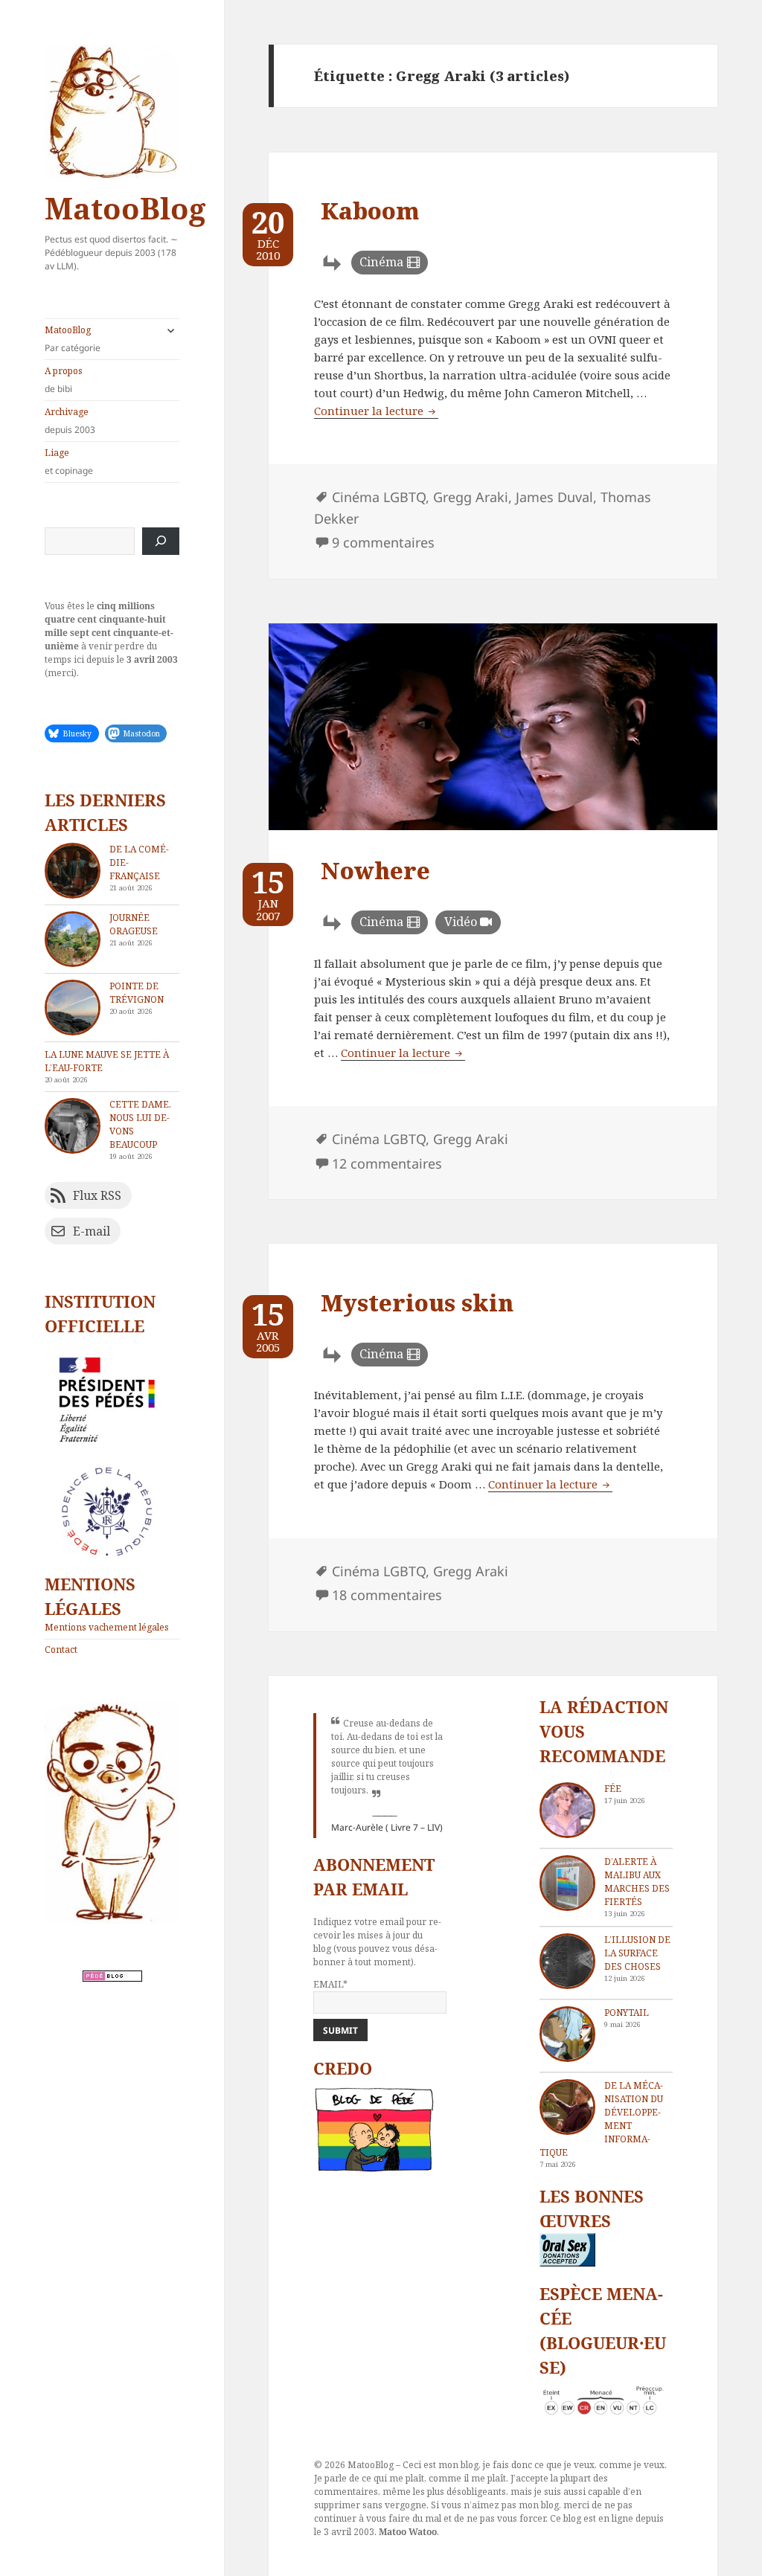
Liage (69, 462)
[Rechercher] (161, 541)
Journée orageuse (134, 924)
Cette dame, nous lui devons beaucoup (140, 1124)
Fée (613, 1789)
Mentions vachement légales (107, 1627)
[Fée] (567, 1810)
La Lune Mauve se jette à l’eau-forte (107, 1061)
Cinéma (381, 262)
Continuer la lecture (376, 411)
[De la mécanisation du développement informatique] (567, 2107)
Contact (61, 1650)
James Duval (554, 497)
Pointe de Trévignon (137, 993)
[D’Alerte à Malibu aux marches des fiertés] (567, 1883)
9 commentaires (383, 542)
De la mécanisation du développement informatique (601, 2119)
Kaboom (370, 211)
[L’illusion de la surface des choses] (567, 1961)
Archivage (70, 421)
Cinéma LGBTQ (379, 497)
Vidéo (461, 922)
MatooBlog (125, 208)
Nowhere (375, 870)
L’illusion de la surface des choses (637, 1953)
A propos (64, 380)
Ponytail (627, 2013)
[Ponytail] (567, 2034)
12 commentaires (387, 1163)
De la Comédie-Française (139, 863)
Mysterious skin (417, 1303)
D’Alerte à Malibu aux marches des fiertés (637, 1882)
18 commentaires (387, 1595)
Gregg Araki (471, 497)
